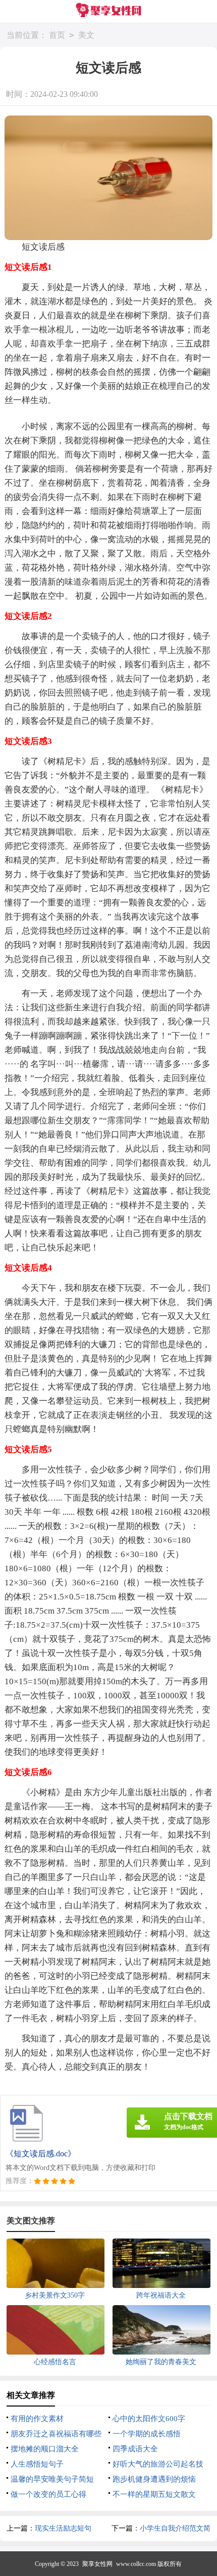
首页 (57, 35)
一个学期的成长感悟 (147, 2434)
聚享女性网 (97, 2564)
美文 (86, 35)
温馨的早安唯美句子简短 (52, 2479)
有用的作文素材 (37, 2419)
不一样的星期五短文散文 (154, 2494)
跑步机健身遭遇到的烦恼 (154, 2479)
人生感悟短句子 (37, 2464)
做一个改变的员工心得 (48, 2494)
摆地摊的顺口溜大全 (45, 2449)
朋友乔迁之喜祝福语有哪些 (56, 2434)
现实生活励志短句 (63, 2528)
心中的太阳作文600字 (149, 2419)
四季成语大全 (135, 2449)
